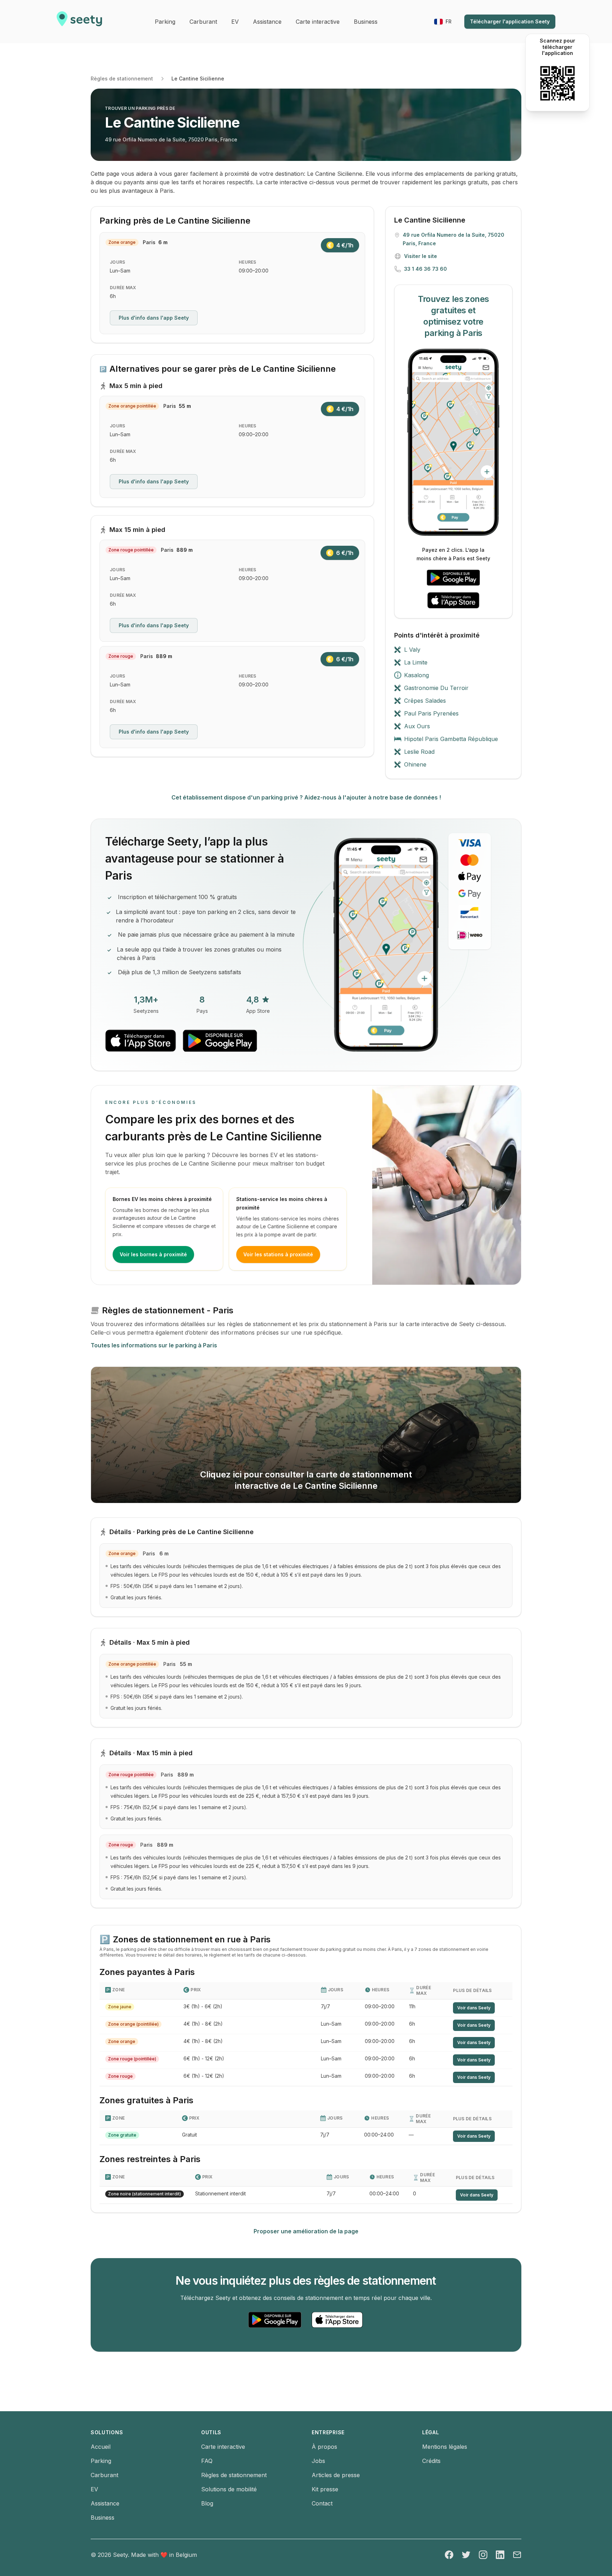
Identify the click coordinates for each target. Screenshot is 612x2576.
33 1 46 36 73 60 (426, 269)
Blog (207, 2503)
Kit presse (325, 2489)
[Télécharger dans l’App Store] (453, 600)
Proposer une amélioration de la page (306, 2231)
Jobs (318, 2461)
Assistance (105, 2503)
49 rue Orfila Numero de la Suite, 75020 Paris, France (171, 139)
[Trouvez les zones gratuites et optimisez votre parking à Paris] (453, 442)
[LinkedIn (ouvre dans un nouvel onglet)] (500, 2555)
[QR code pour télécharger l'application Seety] (557, 83)
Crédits (431, 2461)
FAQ (207, 2461)
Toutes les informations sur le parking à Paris (154, 1345)
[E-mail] (517, 2555)
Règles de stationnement (122, 78)
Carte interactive (223, 2447)
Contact (322, 2503)
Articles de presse (336, 2475)
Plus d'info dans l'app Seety (154, 318)
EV (94, 2489)
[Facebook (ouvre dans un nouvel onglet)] (449, 2555)
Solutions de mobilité (229, 2489)
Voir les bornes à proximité (153, 1254)
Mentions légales (445, 2447)
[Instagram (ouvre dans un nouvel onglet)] (483, 2555)
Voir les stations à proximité (278, 1254)
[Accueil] (79, 22)
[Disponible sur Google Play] (453, 578)
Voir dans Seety (474, 2008)
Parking (101, 2461)
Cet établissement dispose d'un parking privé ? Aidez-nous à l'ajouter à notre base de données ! (306, 797)
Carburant (104, 2475)
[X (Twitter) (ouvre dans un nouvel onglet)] (466, 2555)
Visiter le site (421, 256)
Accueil (101, 2447)
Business (103, 2518)
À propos (324, 2447)
